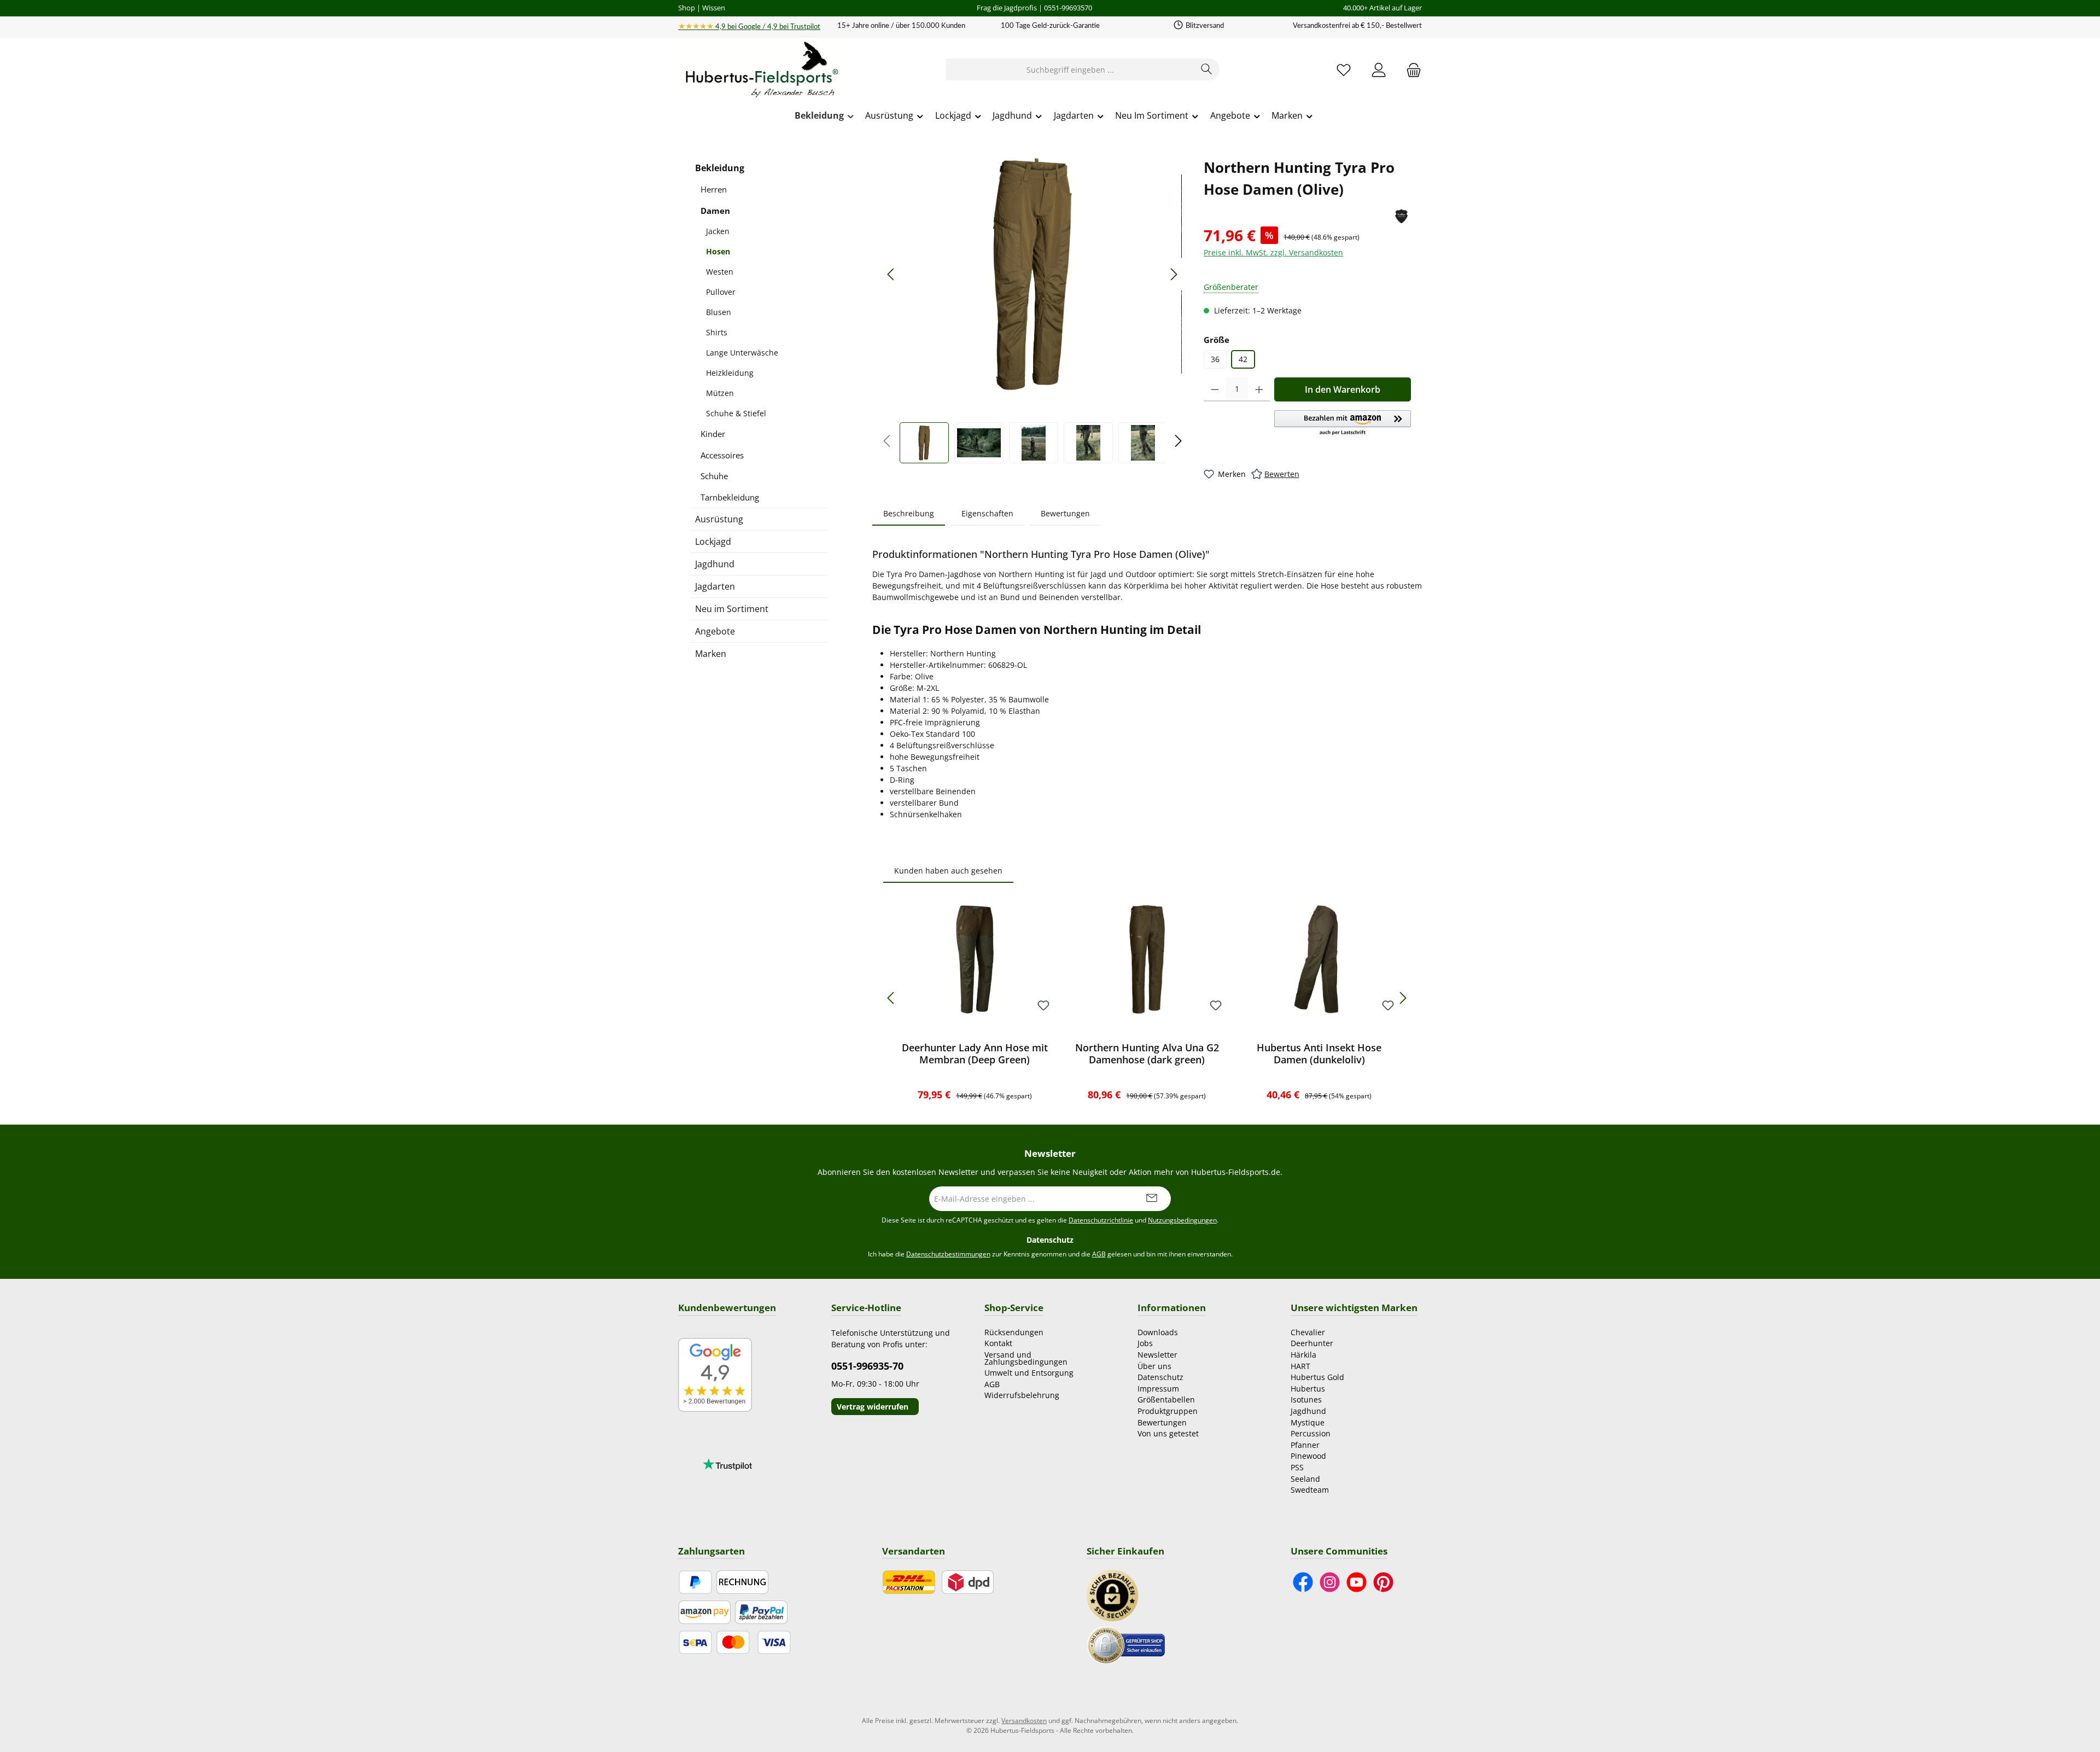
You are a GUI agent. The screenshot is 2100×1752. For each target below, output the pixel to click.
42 (1243, 359)
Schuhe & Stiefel (736, 413)
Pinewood (1308, 1456)
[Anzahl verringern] (1215, 389)
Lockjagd (713, 542)
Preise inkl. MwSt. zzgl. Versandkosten (1273, 252)
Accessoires (722, 455)
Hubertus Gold (1317, 1377)
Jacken (718, 231)
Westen (720, 272)
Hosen (718, 251)
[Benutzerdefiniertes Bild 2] (1126, 1644)
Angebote (715, 631)
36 (1215, 359)
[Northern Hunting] (1401, 216)
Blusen (719, 312)
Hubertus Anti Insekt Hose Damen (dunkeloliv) (1319, 1053)
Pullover (721, 292)
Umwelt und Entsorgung (1029, 1373)
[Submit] (1152, 1199)
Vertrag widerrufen (873, 1407)
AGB (1099, 1254)
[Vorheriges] (891, 274)
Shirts (717, 332)
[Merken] (1043, 1006)
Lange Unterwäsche (742, 353)
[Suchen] (1207, 69)
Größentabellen (1166, 1399)
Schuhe (714, 476)
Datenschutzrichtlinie (1101, 1220)
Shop (687, 8)
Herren (714, 189)
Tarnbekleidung (730, 497)
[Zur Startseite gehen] (760, 70)
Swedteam (1310, 1490)
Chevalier (1308, 1332)
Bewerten (1282, 474)
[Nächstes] (1174, 274)
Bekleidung (720, 168)
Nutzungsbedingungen (1182, 1220)
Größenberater (1231, 287)
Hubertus (1308, 1389)
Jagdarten (715, 586)
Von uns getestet (1168, 1433)
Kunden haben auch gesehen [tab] (948, 871)
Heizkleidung (730, 373)
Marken (711, 654)
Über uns (1154, 1366)
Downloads (1158, 1332)
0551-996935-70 (867, 1366)
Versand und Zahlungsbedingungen (1026, 1358)
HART (1300, 1366)
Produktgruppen (1168, 1411)
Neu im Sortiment (732, 609)
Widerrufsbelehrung (1022, 1395)
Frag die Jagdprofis (1007, 8)
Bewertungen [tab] (1065, 513)
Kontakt (998, 1343)
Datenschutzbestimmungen (948, 1254)
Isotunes (1306, 1399)
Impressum (1158, 1389)
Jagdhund (715, 564)
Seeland (1305, 1479)
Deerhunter (1312, 1343)
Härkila (1303, 1355)
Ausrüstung (719, 519)
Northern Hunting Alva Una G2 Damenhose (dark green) (1147, 1053)
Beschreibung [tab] (909, 513)
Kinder (713, 434)
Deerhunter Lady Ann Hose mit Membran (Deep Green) (975, 1053)
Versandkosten (1024, 1721)
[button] (1343, 423)
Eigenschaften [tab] (987, 513)
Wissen (714, 8)
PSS (1297, 1467)
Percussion (1311, 1433)
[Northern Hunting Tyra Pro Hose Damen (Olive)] (1032, 274)
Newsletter (1157, 1355)
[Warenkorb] (1410, 70)
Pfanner (1305, 1445)
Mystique (1308, 1422)
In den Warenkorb (1343, 389)
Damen (715, 211)
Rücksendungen (1014, 1332)
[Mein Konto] (1379, 70)
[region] (1032, 310)
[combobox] (1070, 69)
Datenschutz (1160, 1377)
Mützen (720, 393)
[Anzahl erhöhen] (1259, 389)
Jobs (1145, 1343)
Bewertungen (1162, 1422)
